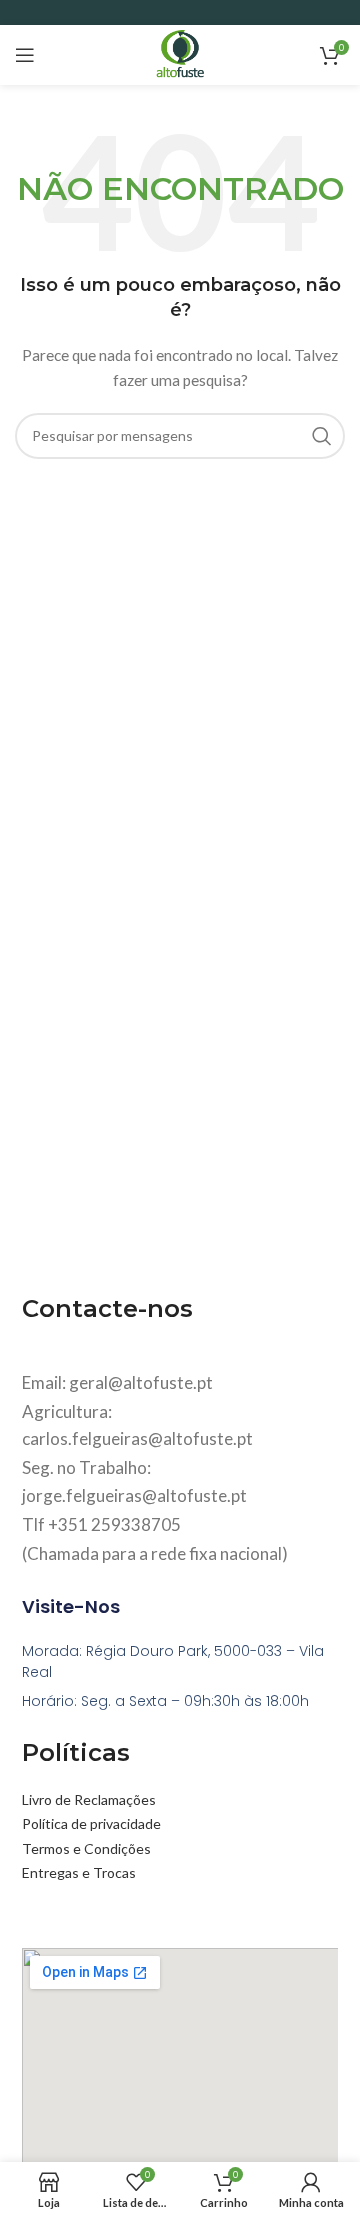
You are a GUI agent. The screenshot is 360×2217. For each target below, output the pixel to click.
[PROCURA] (322, 436)
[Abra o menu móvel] (25, 55)
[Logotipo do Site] (179, 53)
